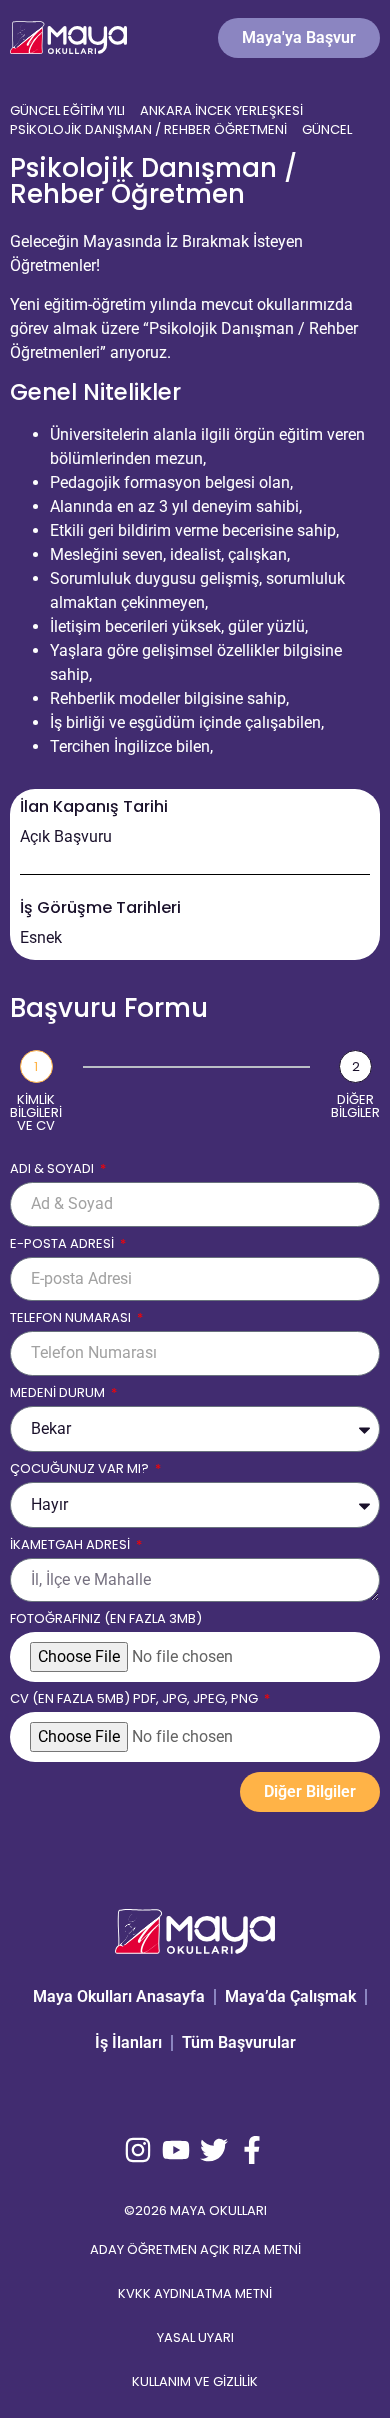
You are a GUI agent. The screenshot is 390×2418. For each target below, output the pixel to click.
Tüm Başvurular (239, 2042)
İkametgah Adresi (71, 1546)
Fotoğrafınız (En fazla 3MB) (106, 1620)
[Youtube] (176, 2150)
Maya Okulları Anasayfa (119, 1996)
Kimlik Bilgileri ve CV (36, 1112)
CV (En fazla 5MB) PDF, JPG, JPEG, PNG (135, 1700)
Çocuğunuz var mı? (81, 1470)
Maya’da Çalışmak (290, 1996)
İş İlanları (128, 2042)
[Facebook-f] (252, 2150)
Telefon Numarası (72, 1319)
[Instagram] (138, 2150)
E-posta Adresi (63, 1245)
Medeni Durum (59, 1394)
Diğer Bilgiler (355, 1106)
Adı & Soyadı (53, 1170)
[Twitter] (214, 2150)
